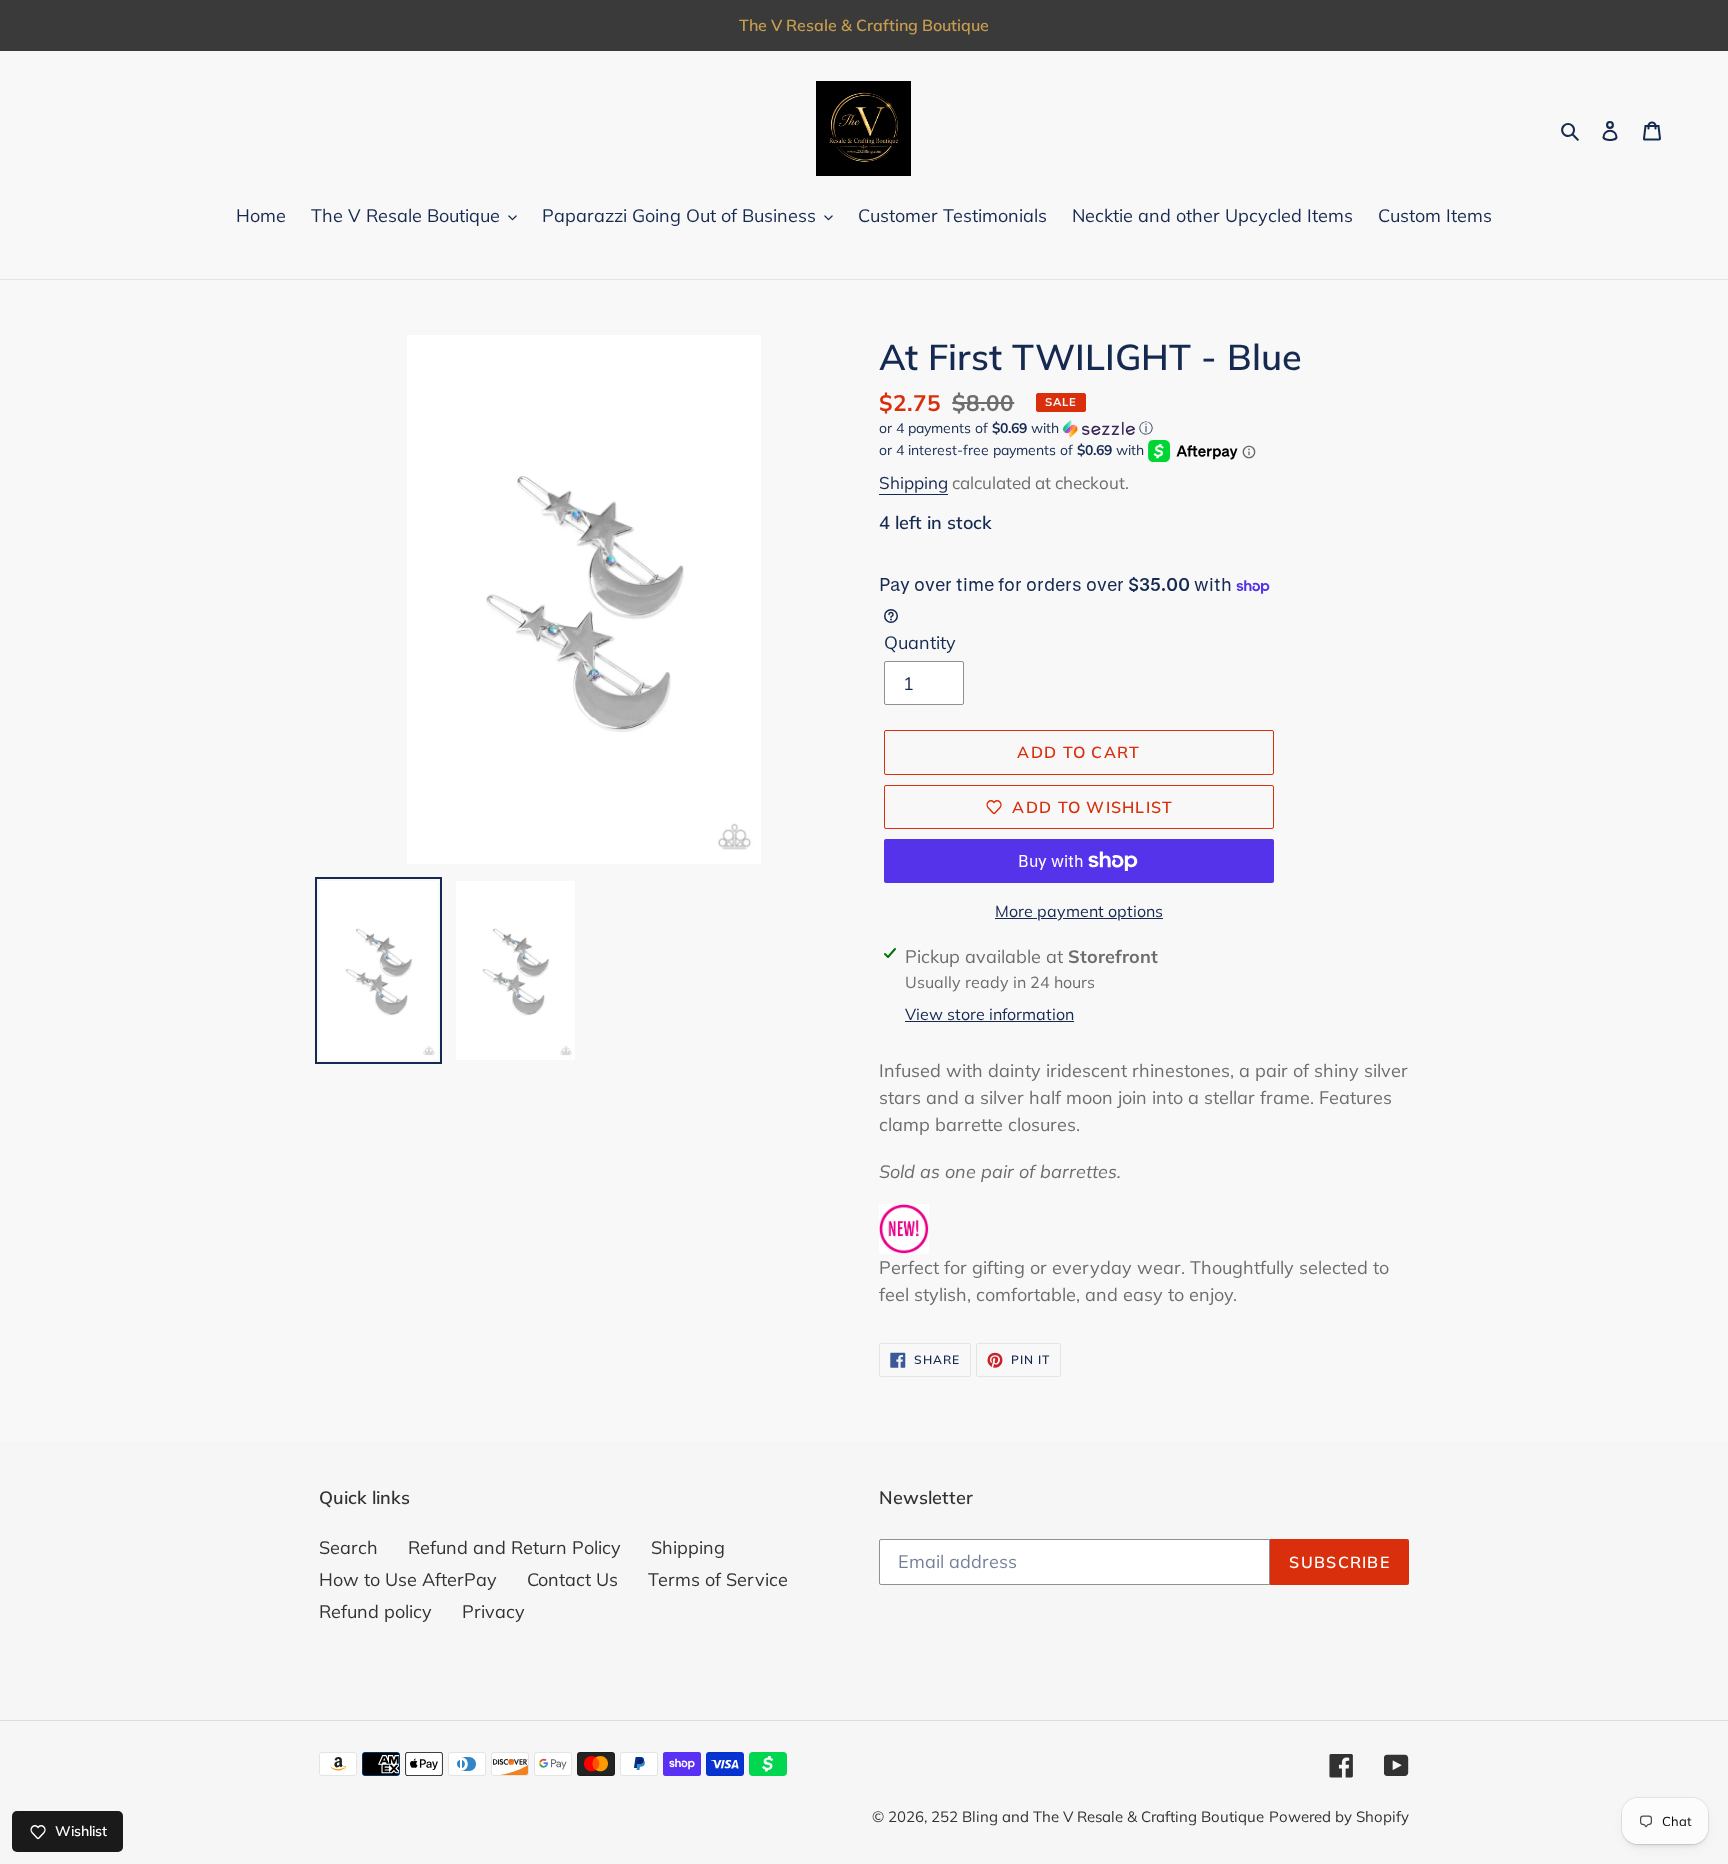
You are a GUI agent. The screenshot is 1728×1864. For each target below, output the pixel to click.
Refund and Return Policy (514, 1547)
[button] (1016, 428)
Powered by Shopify (1339, 1816)
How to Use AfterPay (408, 1579)
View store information (989, 1014)
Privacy (493, 1611)
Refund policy (375, 1611)
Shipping (913, 482)
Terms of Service (718, 1579)
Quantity (920, 642)
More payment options (1079, 911)
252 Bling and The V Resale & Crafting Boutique (1097, 1816)
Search (348, 1547)
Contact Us (572, 1579)
